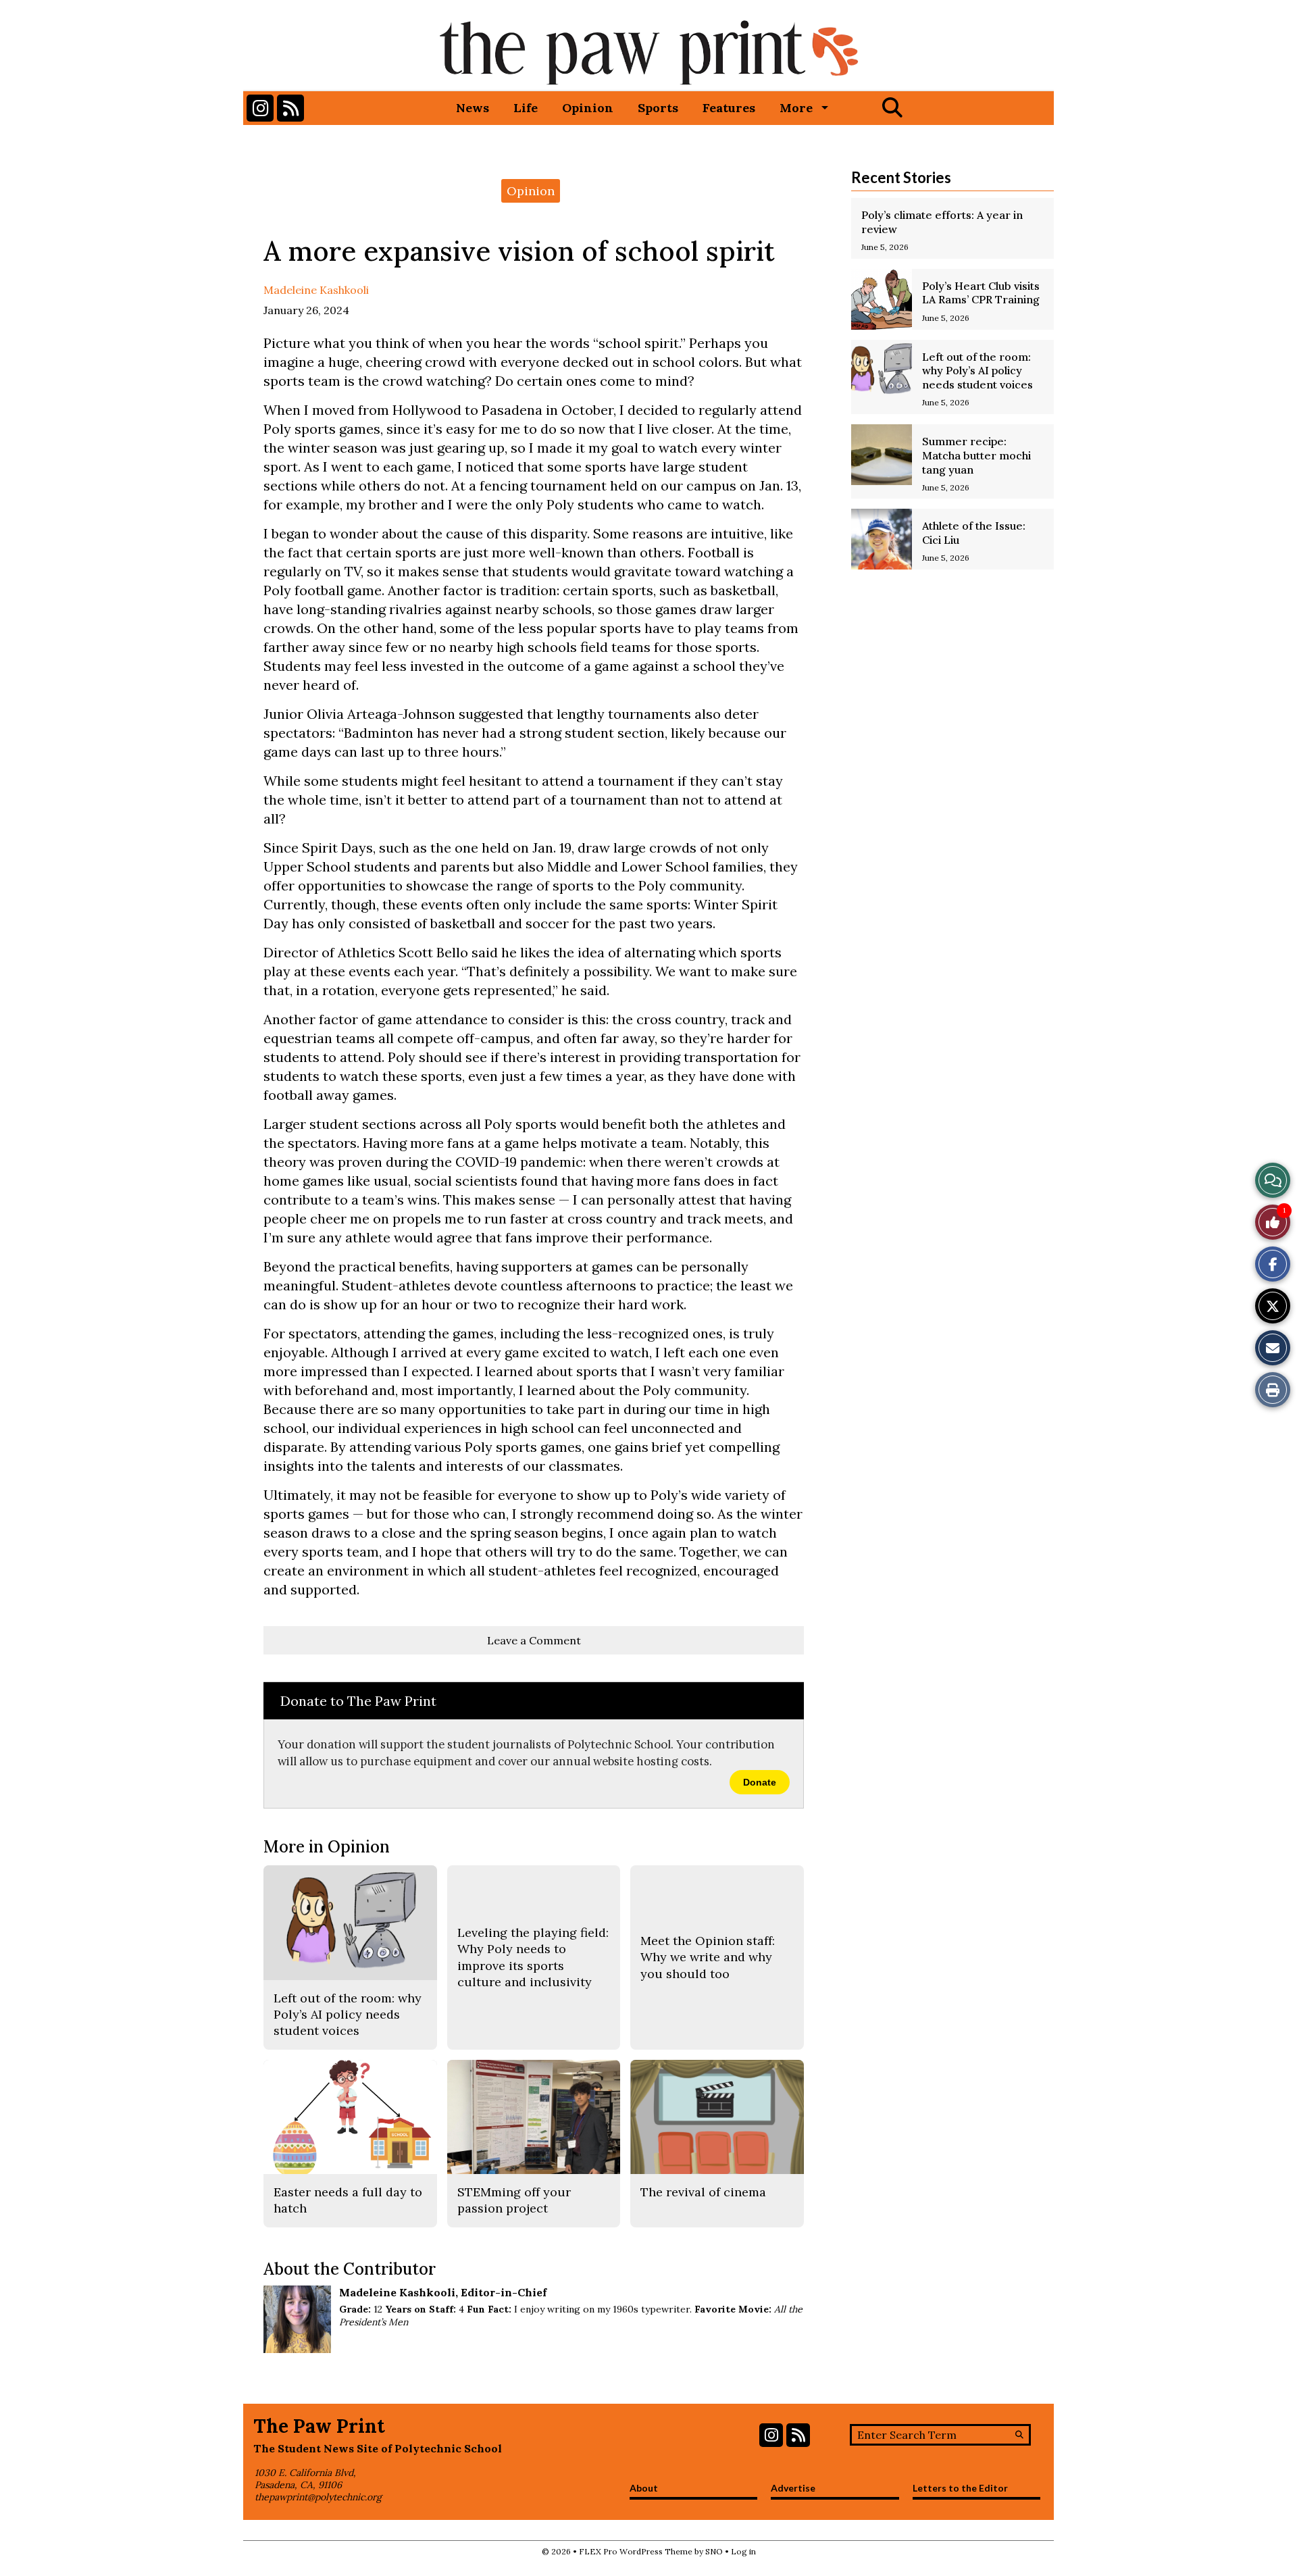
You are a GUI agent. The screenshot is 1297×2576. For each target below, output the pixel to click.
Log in (743, 2551)
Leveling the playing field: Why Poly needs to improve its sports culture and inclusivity (533, 1957)
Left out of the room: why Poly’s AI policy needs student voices (977, 371)
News (473, 108)
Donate (760, 1782)
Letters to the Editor (960, 2488)
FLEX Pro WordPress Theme (636, 2551)
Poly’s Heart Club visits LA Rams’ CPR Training (981, 293)
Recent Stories (901, 177)
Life (526, 108)
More (796, 108)
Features (729, 108)
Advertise (793, 2488)
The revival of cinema (703, 2192)
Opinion (588, 108)
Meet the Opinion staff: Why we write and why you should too (708, 1957)
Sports (658, 108)
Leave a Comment (534, 1640)
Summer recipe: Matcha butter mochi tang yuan (976, 455)
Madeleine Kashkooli (316, 290)
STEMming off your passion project (514, 2200)
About (644, 2488)
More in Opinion (327, 1847)
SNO (714, 2551)
